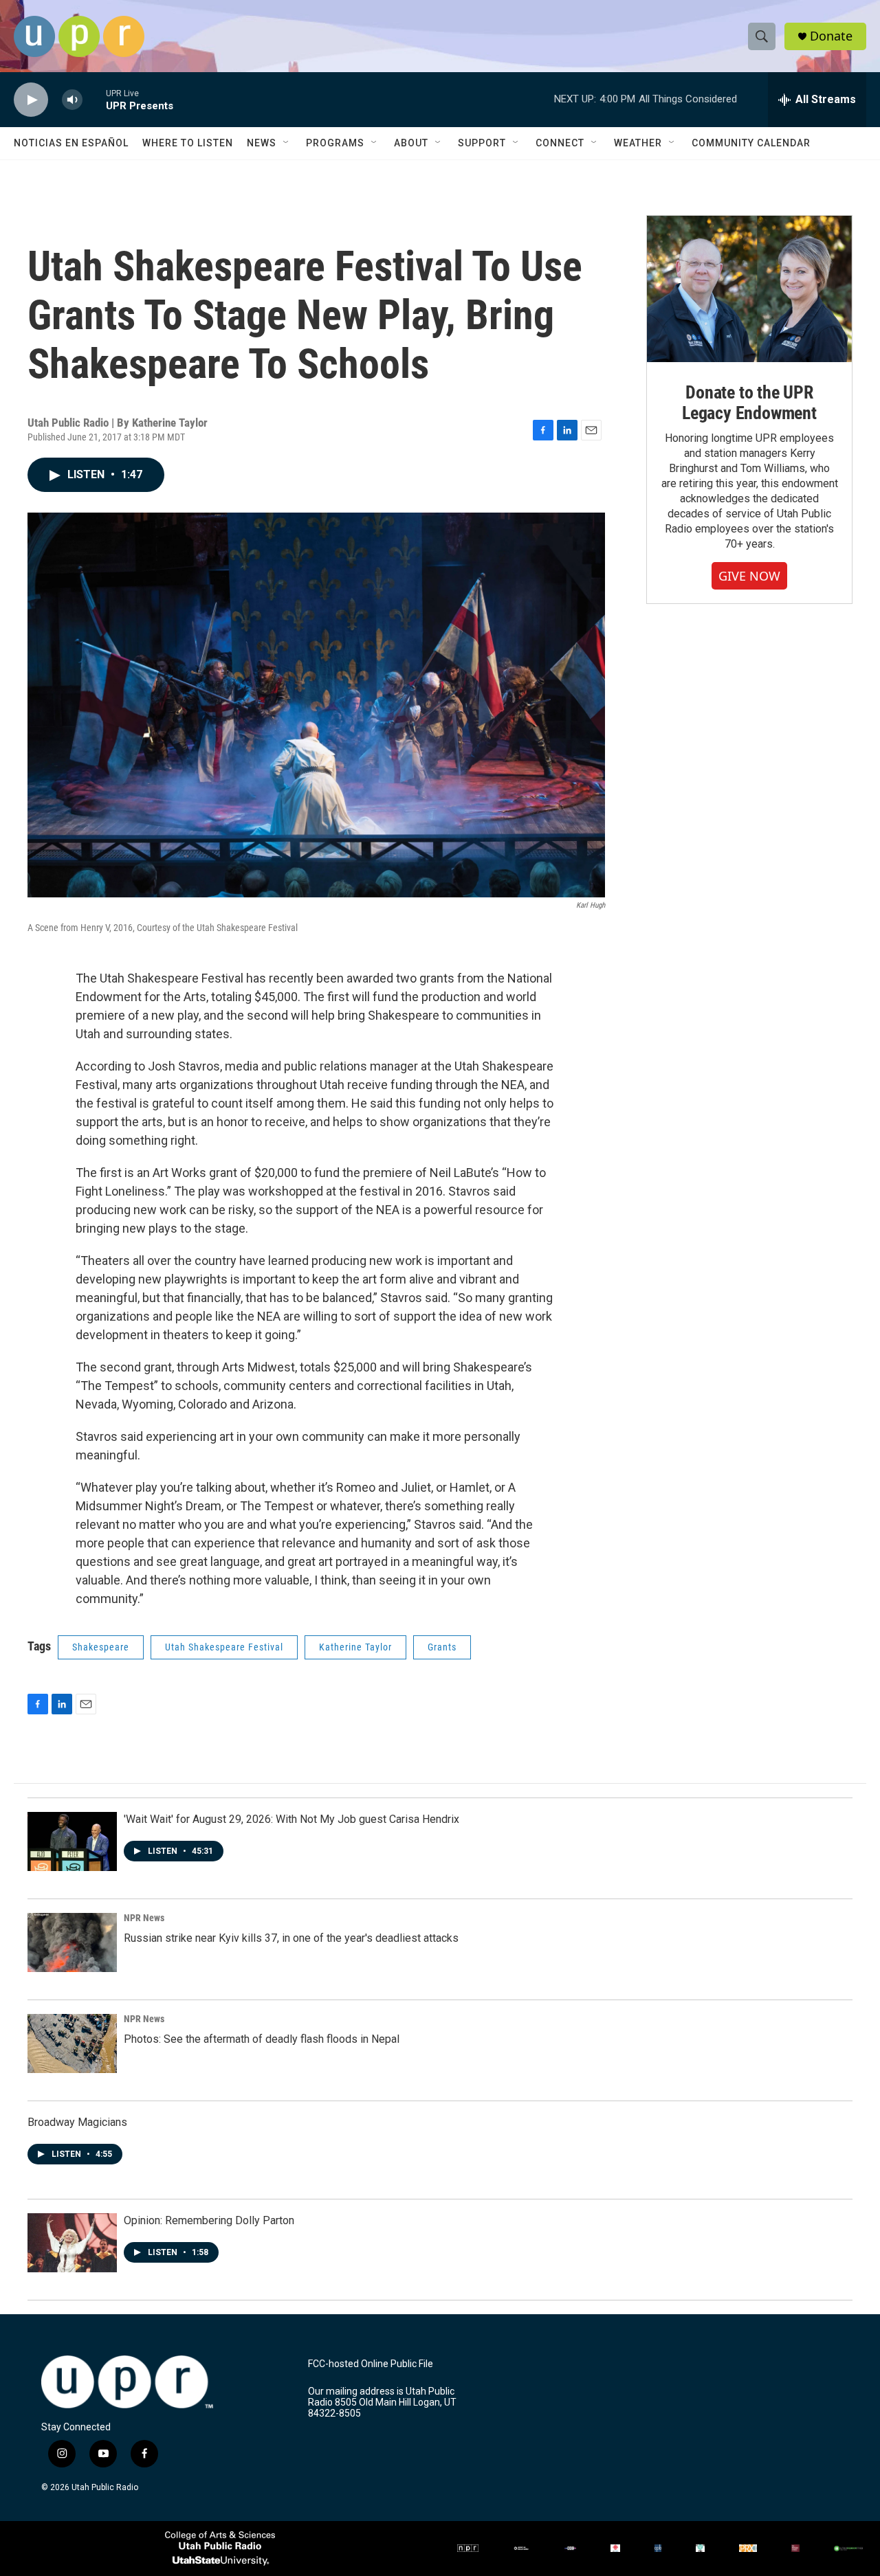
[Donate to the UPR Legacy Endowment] (749, 289)
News (262, 143)
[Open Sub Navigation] (287, 143)
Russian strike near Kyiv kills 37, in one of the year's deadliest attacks (291, 1938)
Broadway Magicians (77, 2122)
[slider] (94, 99)
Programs (335, 143)
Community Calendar (751, 143)
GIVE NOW (749, 576)
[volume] (72, 100)
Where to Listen (188, 143)
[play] (31, 100)
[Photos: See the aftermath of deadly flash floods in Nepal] (72, 2043)
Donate (831, 36)
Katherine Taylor (355, 1647)
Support (482, 143)
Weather (638, 143)
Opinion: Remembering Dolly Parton (209, 2220)
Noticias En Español (71, 143)
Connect (560, 143)
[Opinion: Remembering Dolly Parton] (72, 2243)
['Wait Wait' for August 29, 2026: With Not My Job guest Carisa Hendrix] (72, 1841)
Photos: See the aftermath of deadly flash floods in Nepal (262, 2039)
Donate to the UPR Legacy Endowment (749, 403)
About (411, 143)
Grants (442, 1647)
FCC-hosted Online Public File (371, 2364)
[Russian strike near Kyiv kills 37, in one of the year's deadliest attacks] (72, 1942)
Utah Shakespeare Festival (224, 1647)
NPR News (144, 1918)
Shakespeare (101, 1647)
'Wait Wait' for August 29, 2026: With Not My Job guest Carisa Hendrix (291, 1819)
